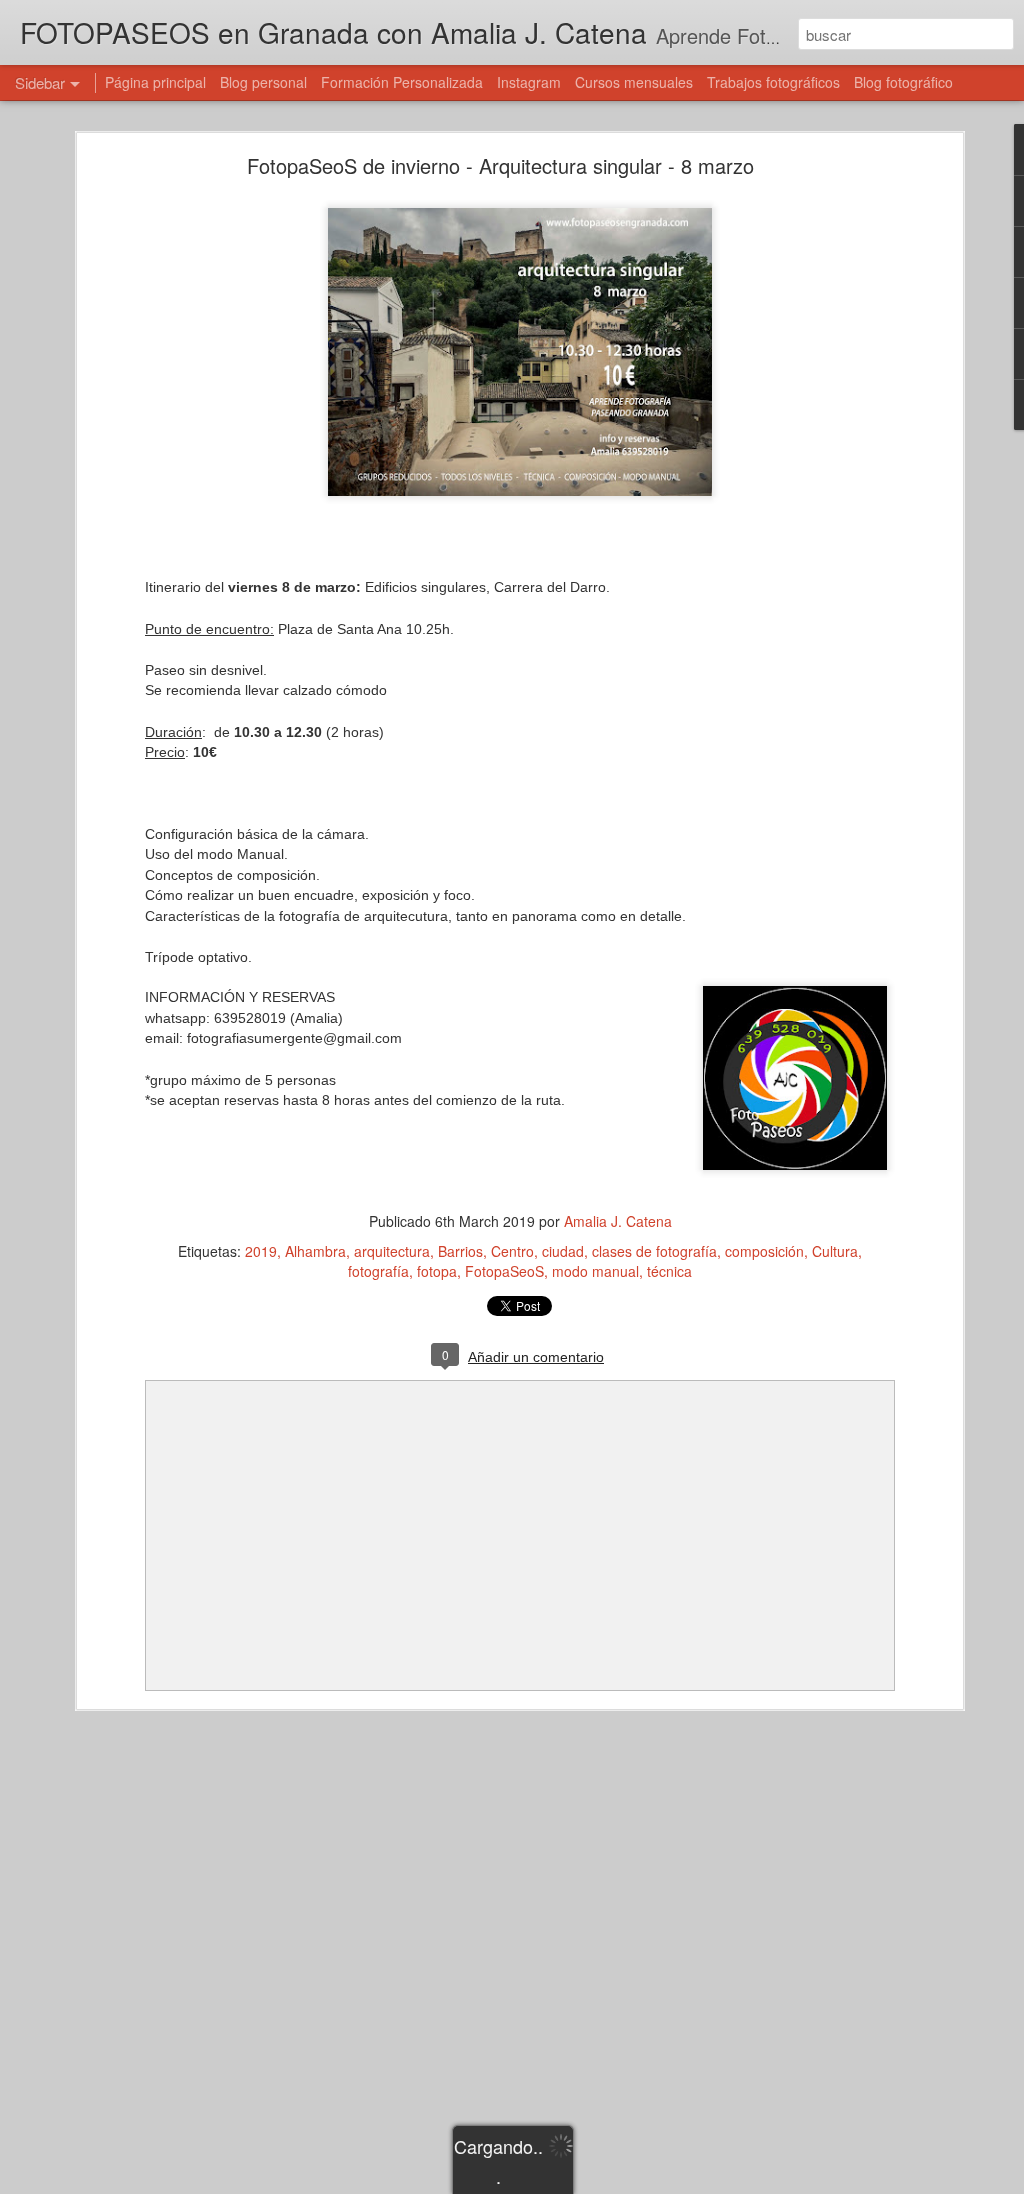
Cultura (835, 1251)
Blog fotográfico (903, 82)
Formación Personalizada (402, 82)
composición (764, 1251)
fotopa (437, 1271)
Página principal (155, 82)
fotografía (378, 1271)
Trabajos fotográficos (773, 82)
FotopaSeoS (504, 1271)
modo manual (595, 1271)
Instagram (529, 82)
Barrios (460, 1251)
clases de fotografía (654, 1251)
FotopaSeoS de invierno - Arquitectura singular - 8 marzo (500, 165)
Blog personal (263, 82)
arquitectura (392, 1251)
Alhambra (315, 1251)
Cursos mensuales (634, 82)
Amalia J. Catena (618, 1221)
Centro (512, 1251)
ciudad (563, 1251)
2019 (261, 1251)
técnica (669, 1271)
